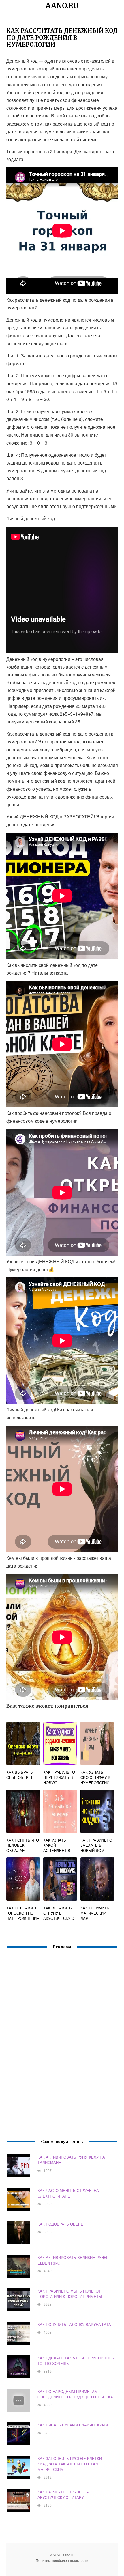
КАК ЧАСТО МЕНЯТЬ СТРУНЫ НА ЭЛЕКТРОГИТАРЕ (68, 2193)
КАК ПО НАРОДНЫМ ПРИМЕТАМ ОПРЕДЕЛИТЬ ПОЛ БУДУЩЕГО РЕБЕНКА (75, 2394)
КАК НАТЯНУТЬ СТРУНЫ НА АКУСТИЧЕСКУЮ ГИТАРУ (63, 2495)
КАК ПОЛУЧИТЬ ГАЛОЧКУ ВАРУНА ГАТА (74, 2324)
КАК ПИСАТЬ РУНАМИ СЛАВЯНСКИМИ (73, 2425)
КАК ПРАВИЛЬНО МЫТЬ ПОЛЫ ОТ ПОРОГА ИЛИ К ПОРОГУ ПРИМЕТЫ (70, 2294)
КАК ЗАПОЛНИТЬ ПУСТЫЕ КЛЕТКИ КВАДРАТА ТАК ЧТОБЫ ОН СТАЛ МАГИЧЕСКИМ (70, 2464)
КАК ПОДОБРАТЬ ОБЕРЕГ (61, 2224)
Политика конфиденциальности (62, 2560)
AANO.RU (62, 6)
